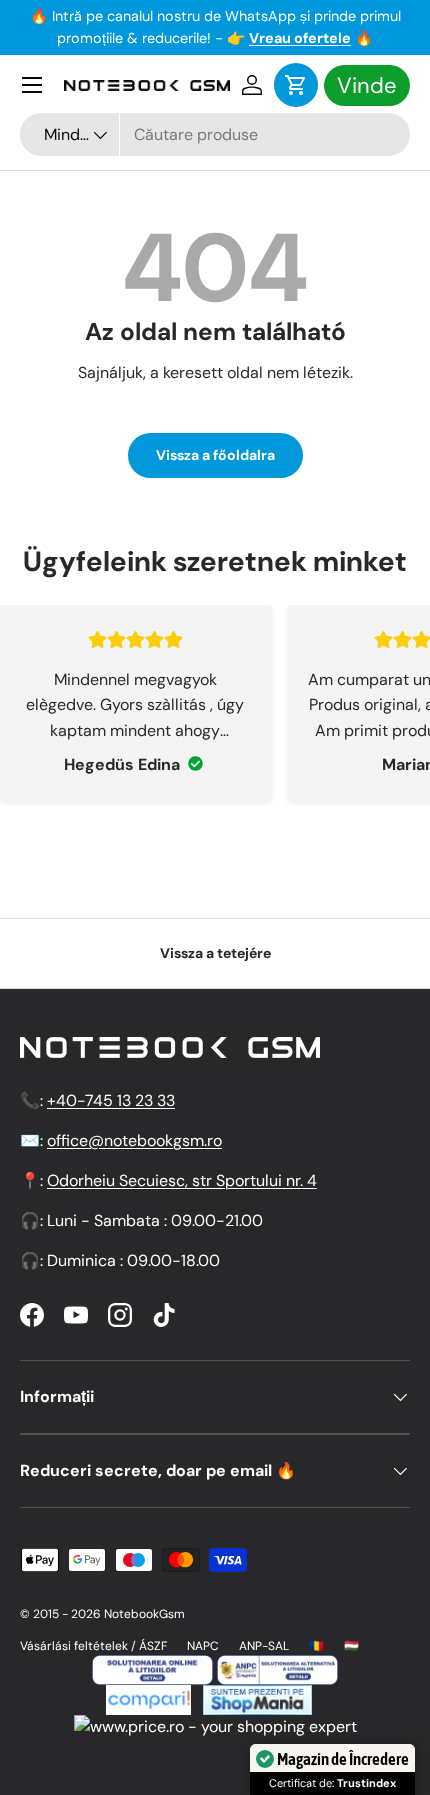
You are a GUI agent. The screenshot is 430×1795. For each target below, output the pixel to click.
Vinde (367, 85)
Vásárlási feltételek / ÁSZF (93, 1646)
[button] (296, 85)
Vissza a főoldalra (215, 455)
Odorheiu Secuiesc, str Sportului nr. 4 (182, 1180)
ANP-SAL (264, 1646)
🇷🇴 (316, 1646)
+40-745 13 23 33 (111, 1100)
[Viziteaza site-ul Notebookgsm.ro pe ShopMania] (255, 1696)
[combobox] (215, 134)
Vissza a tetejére (215, 953)
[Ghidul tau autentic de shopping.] (148, 1696)
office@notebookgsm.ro (134, 1140)
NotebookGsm (144, 1614)
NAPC (203, 1646)
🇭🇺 (351, 1646)
